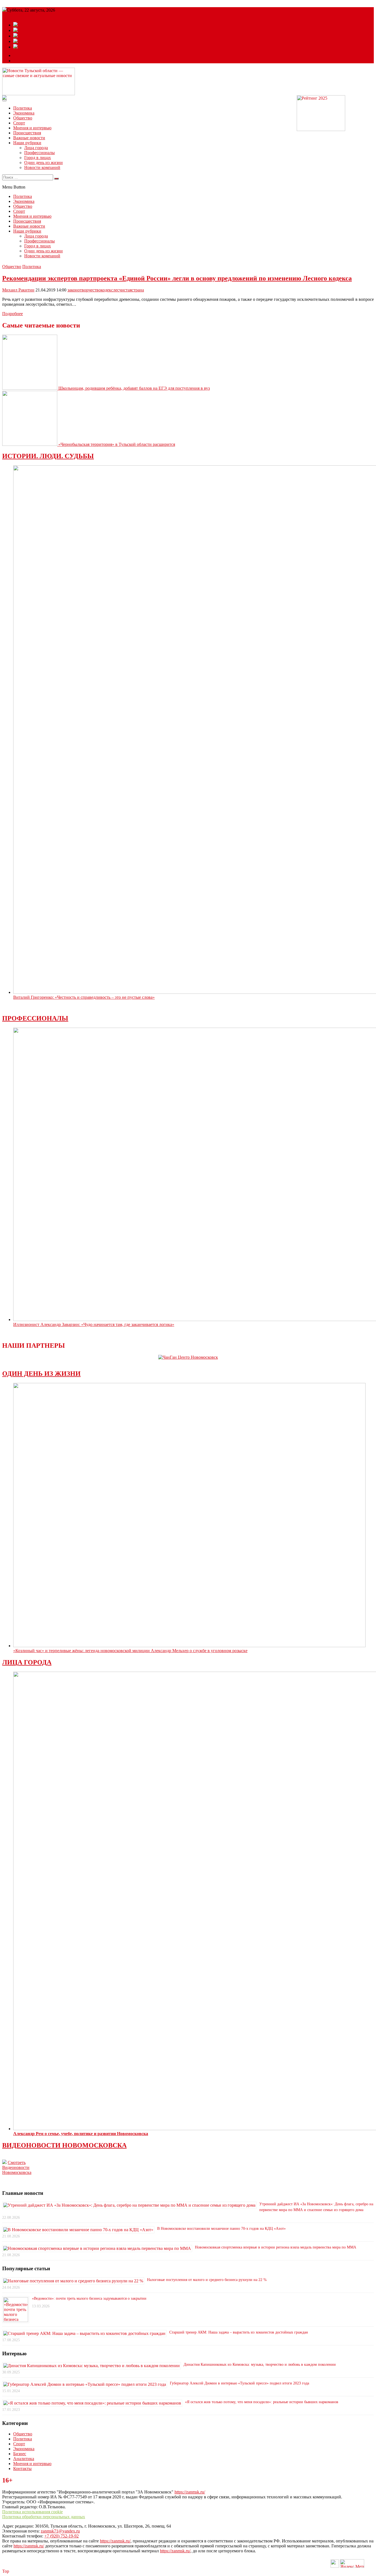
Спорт (19, 123)
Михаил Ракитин (18, 290)
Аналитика (24, 2459)
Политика (23, 108)
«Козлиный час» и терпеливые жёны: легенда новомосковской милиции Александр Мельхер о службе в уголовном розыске (130, 1651)
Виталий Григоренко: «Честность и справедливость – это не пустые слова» (84, 997)
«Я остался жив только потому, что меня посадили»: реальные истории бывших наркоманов (262, 2402)
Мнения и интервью (32, 128)
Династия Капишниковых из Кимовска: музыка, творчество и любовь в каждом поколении (260, 2364)
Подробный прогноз (21, 15)
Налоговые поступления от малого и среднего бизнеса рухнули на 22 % (207, 2280)
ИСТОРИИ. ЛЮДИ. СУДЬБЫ (48, 456)
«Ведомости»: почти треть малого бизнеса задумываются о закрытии (89, 2298)
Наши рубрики (27, 143)
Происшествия (27, 133)
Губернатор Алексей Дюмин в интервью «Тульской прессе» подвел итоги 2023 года (239, 2383)
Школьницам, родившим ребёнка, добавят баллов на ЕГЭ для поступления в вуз (134, 388)
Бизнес (20, 2454)
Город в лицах (38, 158)
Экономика (24, 113)
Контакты (22, 2469)
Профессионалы (39, 153)
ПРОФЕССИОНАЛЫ (35, 1018)
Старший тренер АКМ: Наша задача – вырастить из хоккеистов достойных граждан (239, 2332)
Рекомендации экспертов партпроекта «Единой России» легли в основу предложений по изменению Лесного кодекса (177, 278)
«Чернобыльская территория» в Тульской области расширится (117, 444)
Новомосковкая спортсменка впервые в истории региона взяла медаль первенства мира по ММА (276, 2247)
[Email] (18, 55)
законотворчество (84, 290)
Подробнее (13, 314)
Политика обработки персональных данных (44, 2517)
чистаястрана (132, 290)
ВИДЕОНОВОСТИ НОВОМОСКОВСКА (64, 2145)
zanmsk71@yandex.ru (60, 2531)
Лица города (36, 148)
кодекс (107, 290)
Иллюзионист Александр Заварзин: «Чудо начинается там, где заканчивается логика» (94, 1324)
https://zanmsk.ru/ (190, 2492)
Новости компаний (42, 167)
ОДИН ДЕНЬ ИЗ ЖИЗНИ (41, 1374)
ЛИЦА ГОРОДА (27, 1662)
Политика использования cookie (32, 2512)
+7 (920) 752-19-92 (62, 2536)
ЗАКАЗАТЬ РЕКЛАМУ (36, 61)
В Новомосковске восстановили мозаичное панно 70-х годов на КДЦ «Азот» (221, 2229)
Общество (23, 118)
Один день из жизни (43, 163)
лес (116, 290)
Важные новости (29, 138)
